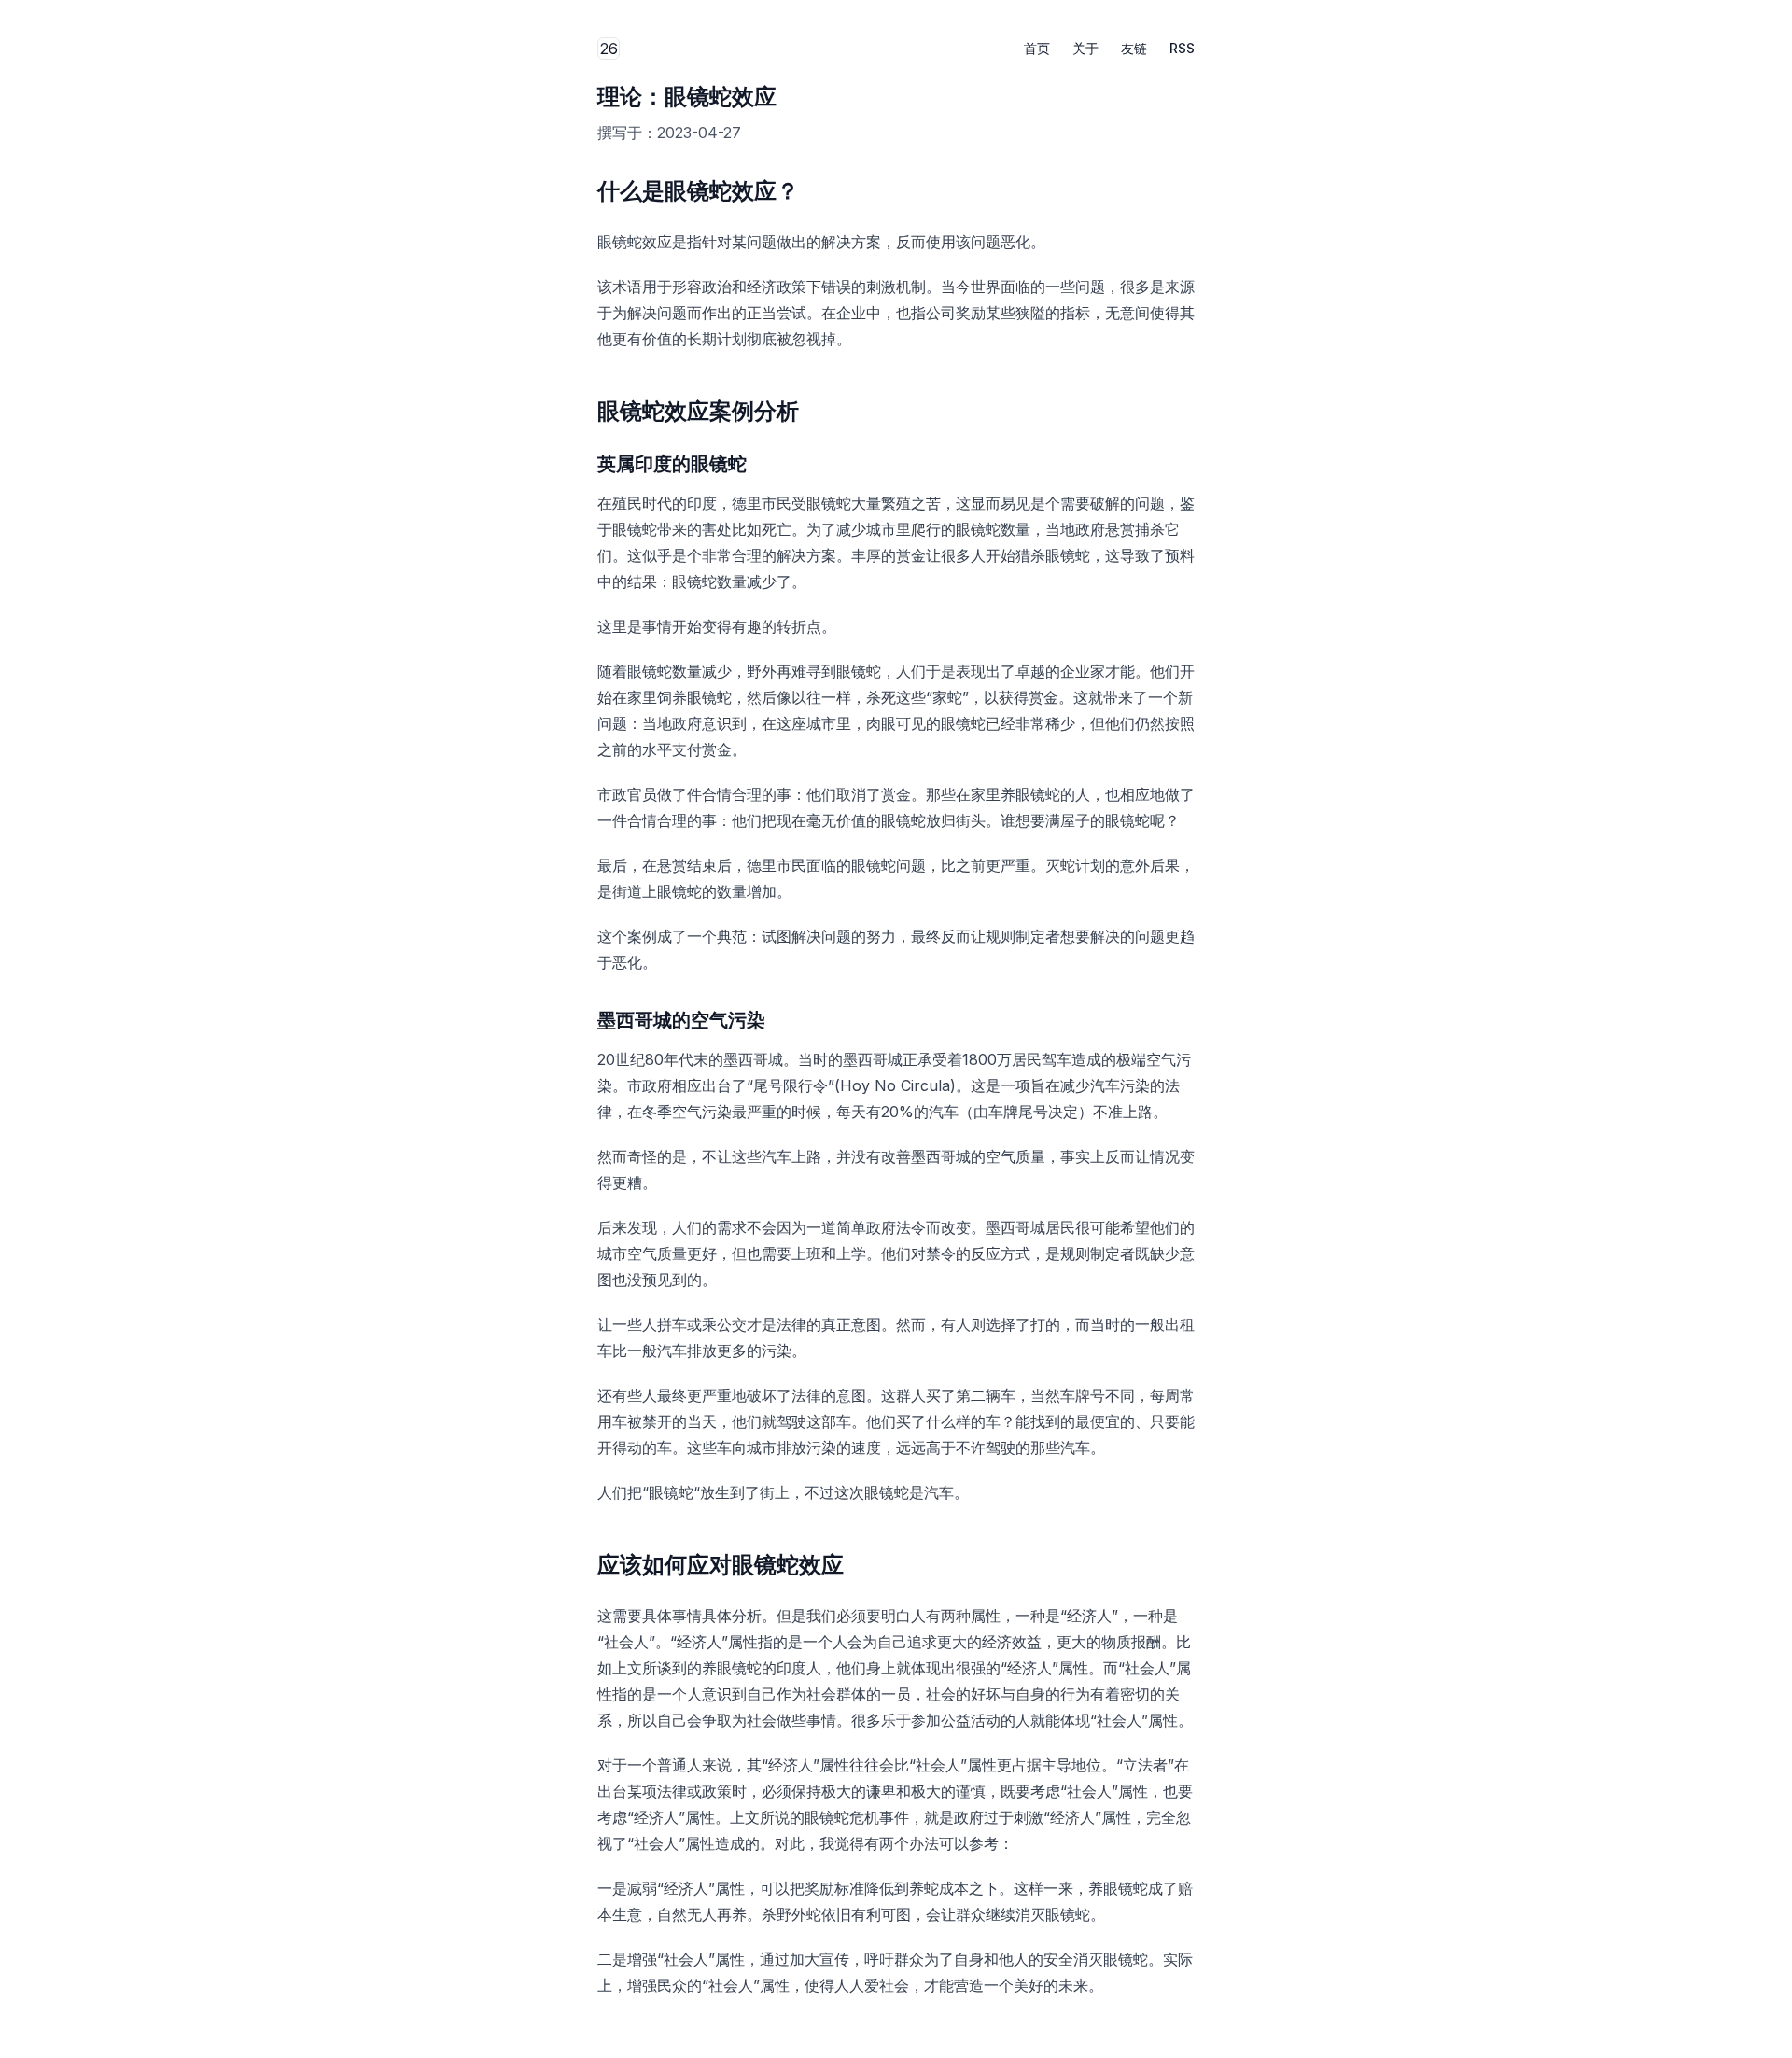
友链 (1134, 48)
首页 (1037, 48)
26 (610, 49)
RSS (1182, 48)
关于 (1085, 48)
